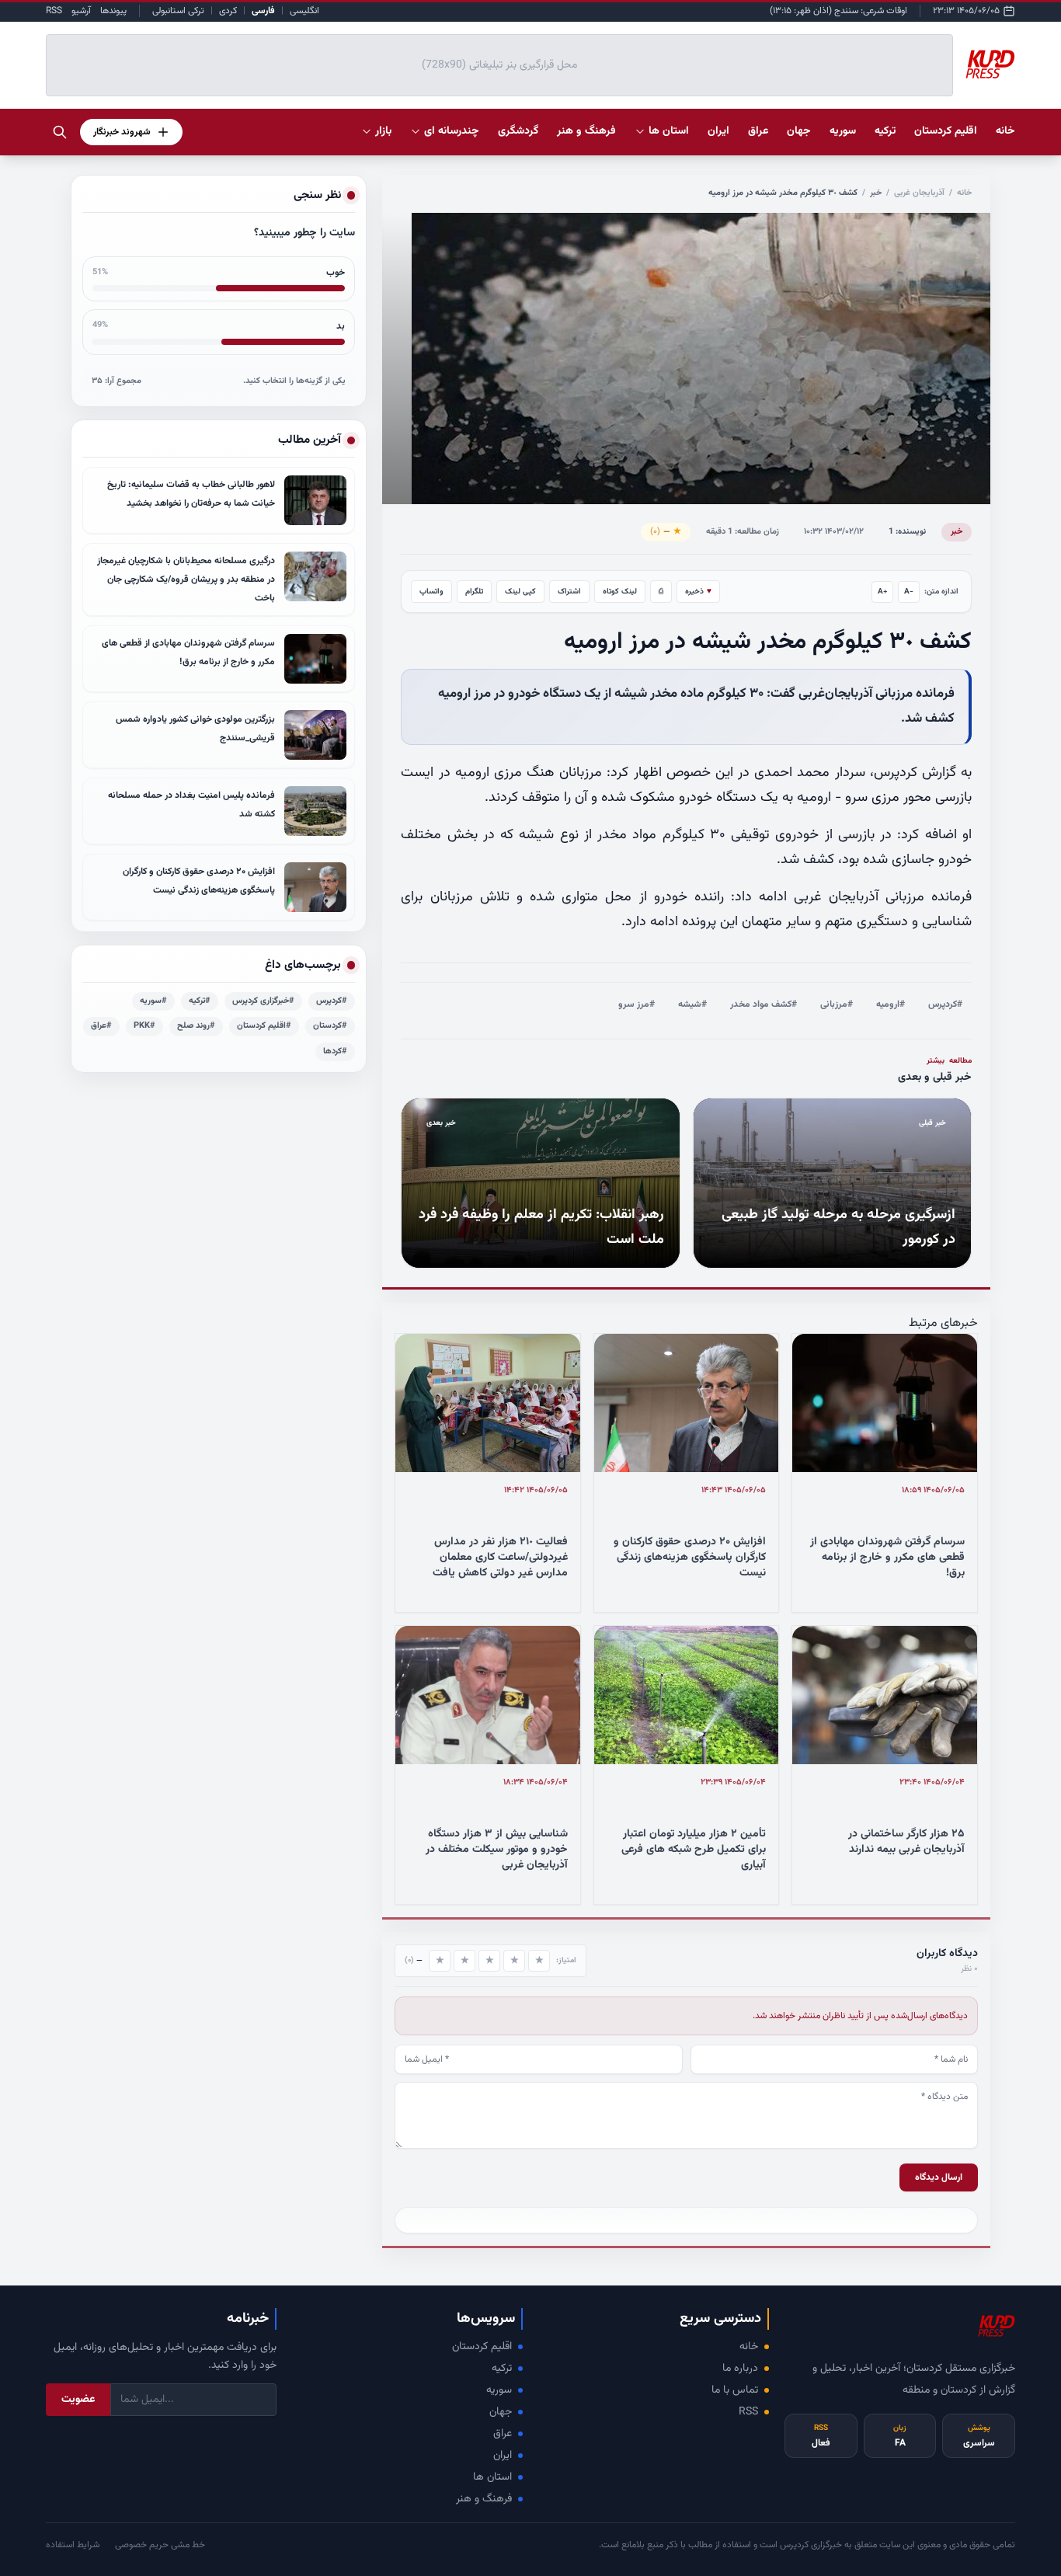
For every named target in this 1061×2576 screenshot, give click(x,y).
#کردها (335, 1051)
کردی (228, 11)
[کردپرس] (990, 65)
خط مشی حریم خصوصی (160, 2545)
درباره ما (740, 2369)
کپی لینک (520, 592)
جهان (501, 2412)
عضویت (78, 2400)
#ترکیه (200, 1001)
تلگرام (474, 592)
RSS (54, 11)
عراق (503, 2434)
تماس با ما (735, 2390)
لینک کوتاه (620, 592)
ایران (503, 2456)
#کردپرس (945, 1004)
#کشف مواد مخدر (764, 1004)
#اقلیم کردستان (264, 1026)
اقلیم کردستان (482, 2347)
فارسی (263, 11)
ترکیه (502, 2369)
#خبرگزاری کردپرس (263, 1001)
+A (883, 592)
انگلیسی (304, 11)
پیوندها (113, 11)
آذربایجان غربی (919, 193)
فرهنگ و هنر (484, 2499)
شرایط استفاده (73, 2545)
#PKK (144, 1026)
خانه (1005, 131)
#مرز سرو (637, 1004)
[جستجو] (60, 132)
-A (909, 592)
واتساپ (431, 592)
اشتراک (569, 592)
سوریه (499, 2390)
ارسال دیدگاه (939, 2177)
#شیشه (692, 1004)
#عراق (101, 1026)
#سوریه (153, 1001)
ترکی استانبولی (178, 11)
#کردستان (330, 1026)
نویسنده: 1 (907, 532)
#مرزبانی (837, 1004)
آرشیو (81, 11)
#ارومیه (891, 1004)
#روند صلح (196, 1026)
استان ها (492, 2477)
